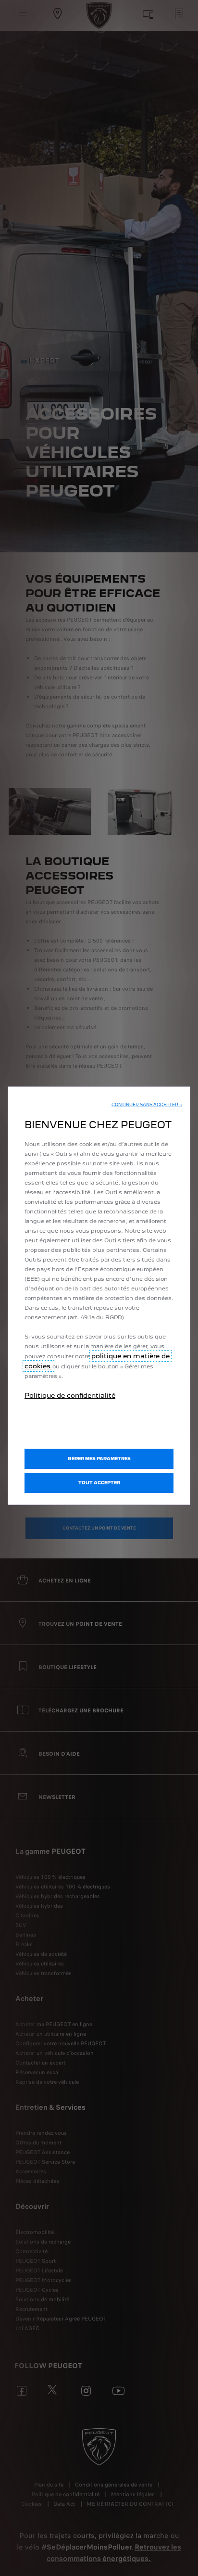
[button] (147, 1105)
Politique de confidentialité (70, 1395)
